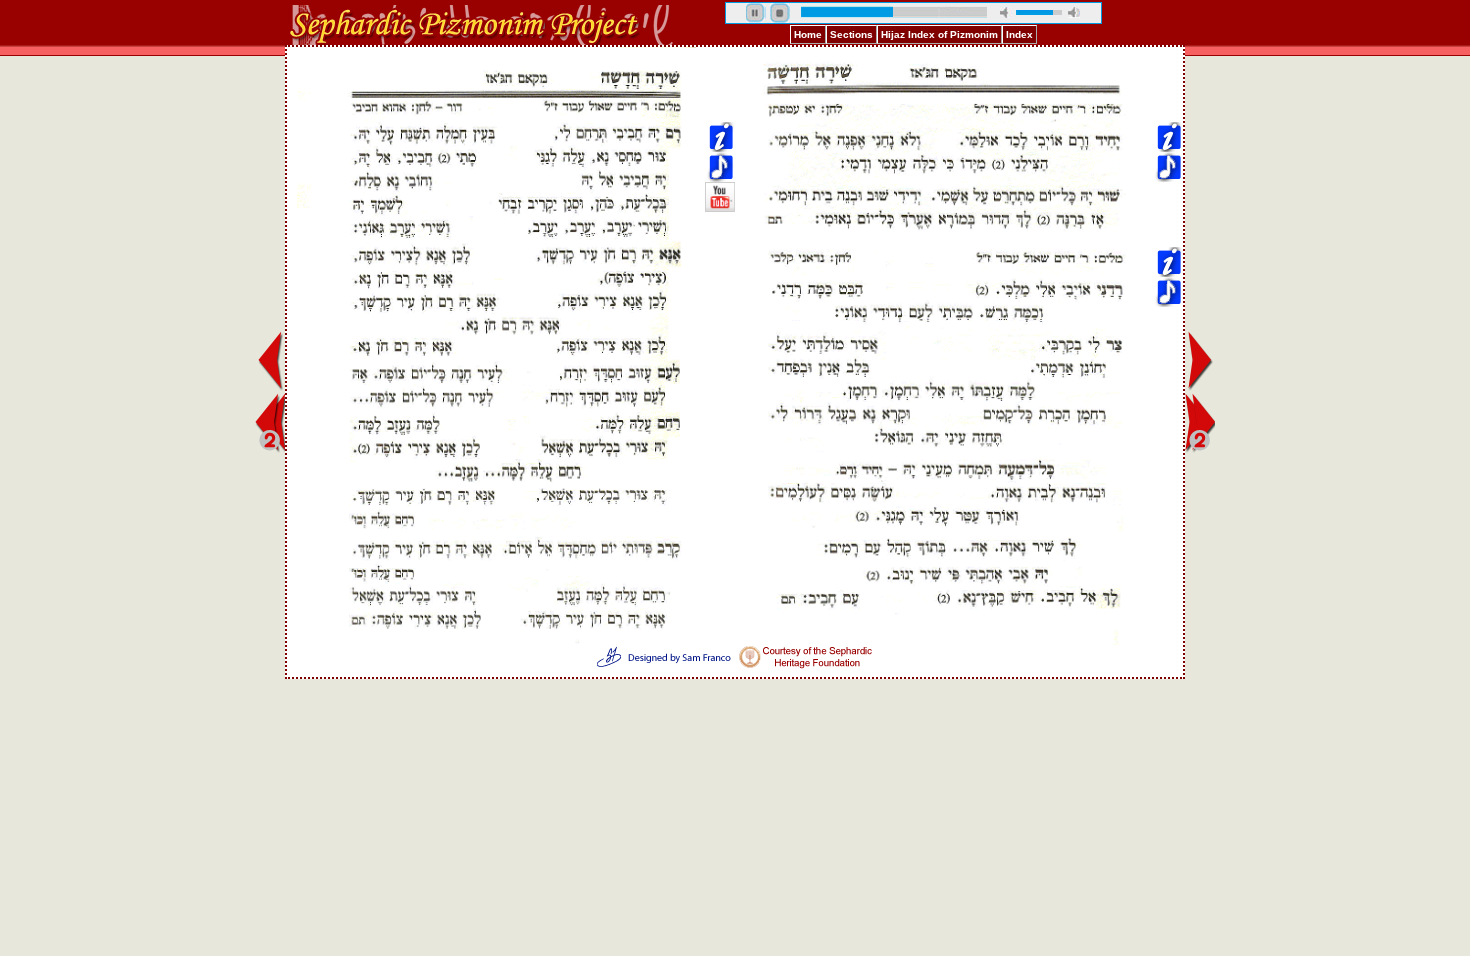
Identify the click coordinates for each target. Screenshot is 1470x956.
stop (780, 13)
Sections (851, 34)
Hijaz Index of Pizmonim (939, 34)
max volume (1074, 12)
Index (1019, 34)
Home (808, 34)
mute (1006, 12)
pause (756, 13)
